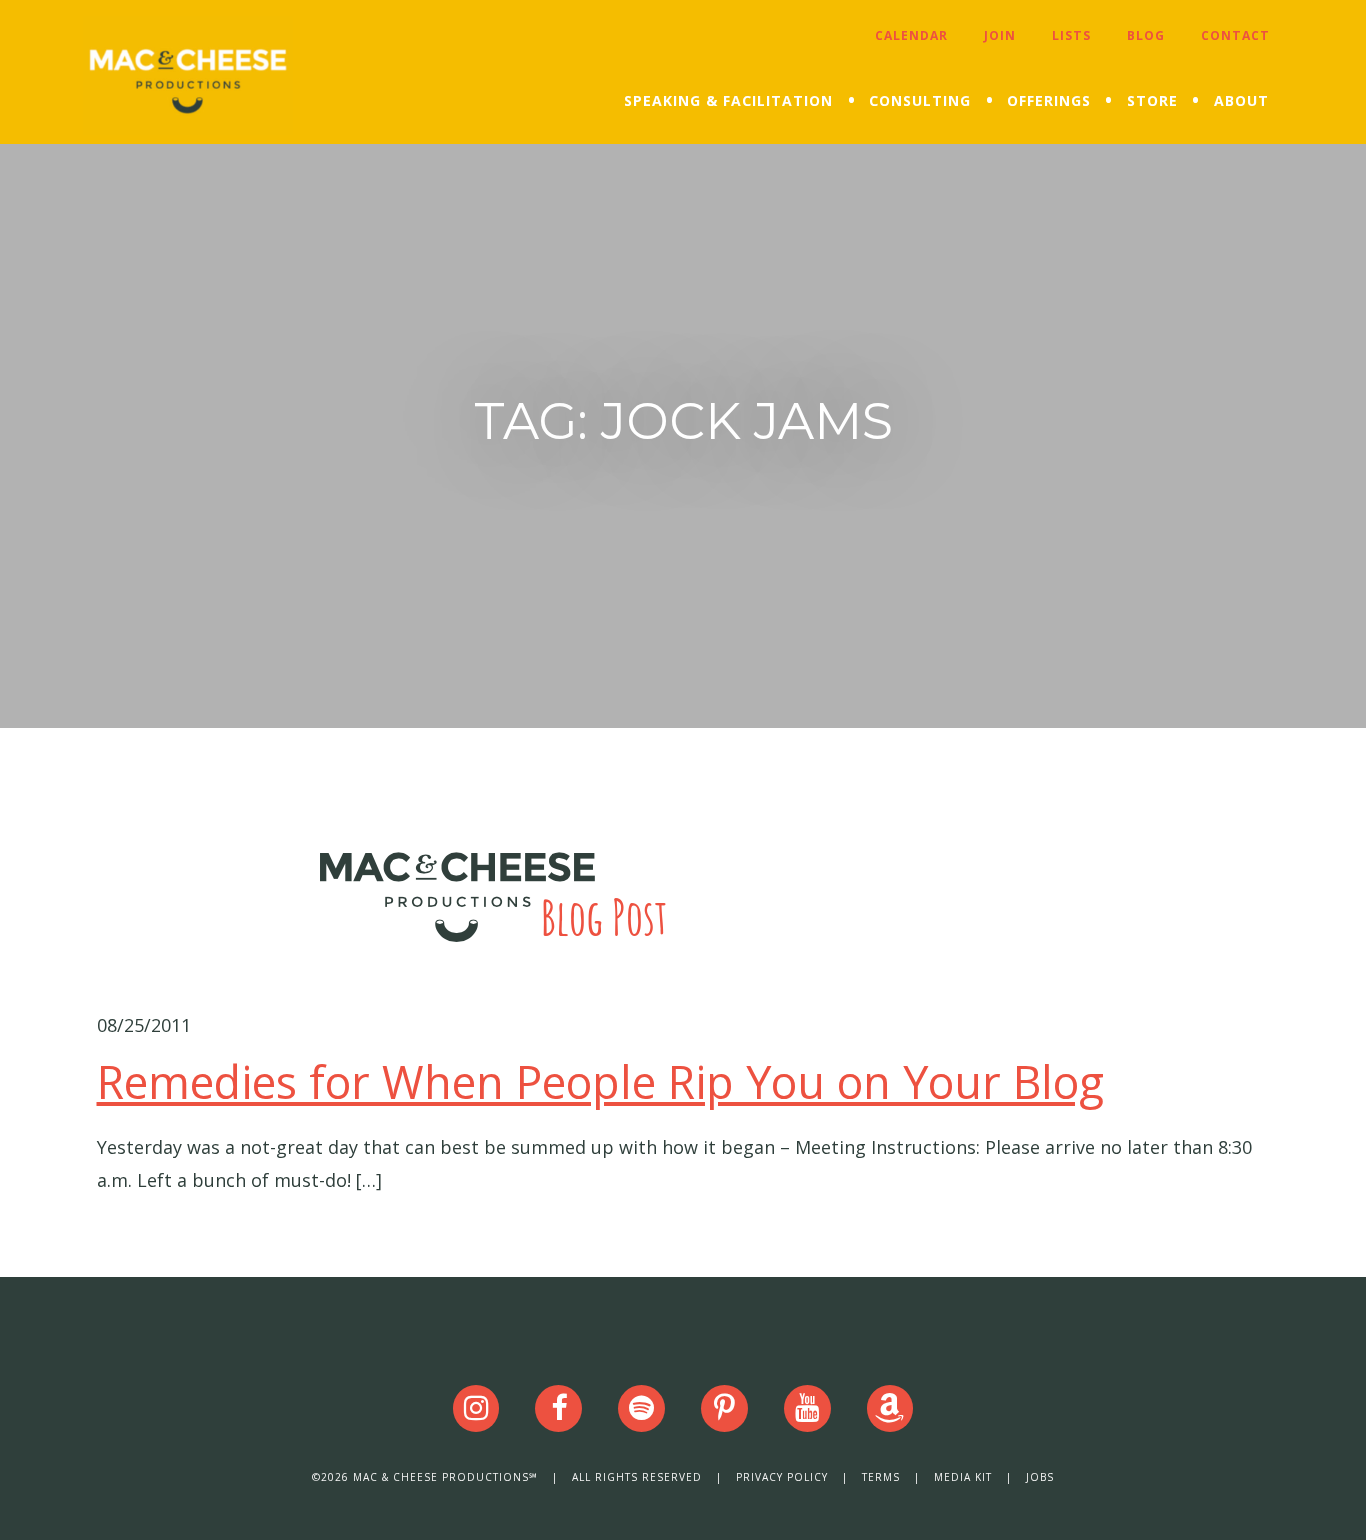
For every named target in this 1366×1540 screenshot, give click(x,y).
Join (1000, 35)
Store (1152, 100)
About (1241, 100)
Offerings (1049, 100)
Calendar (911, 35)
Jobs (1040, 1477)
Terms (881, 1477)
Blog (1146, 35)
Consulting (920, 100)
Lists (1071, 35)
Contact (1235, 35)
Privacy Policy (782, 1477)
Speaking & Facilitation (728, 100)
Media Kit (963, 1477)
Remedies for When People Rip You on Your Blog (600, 1081)
